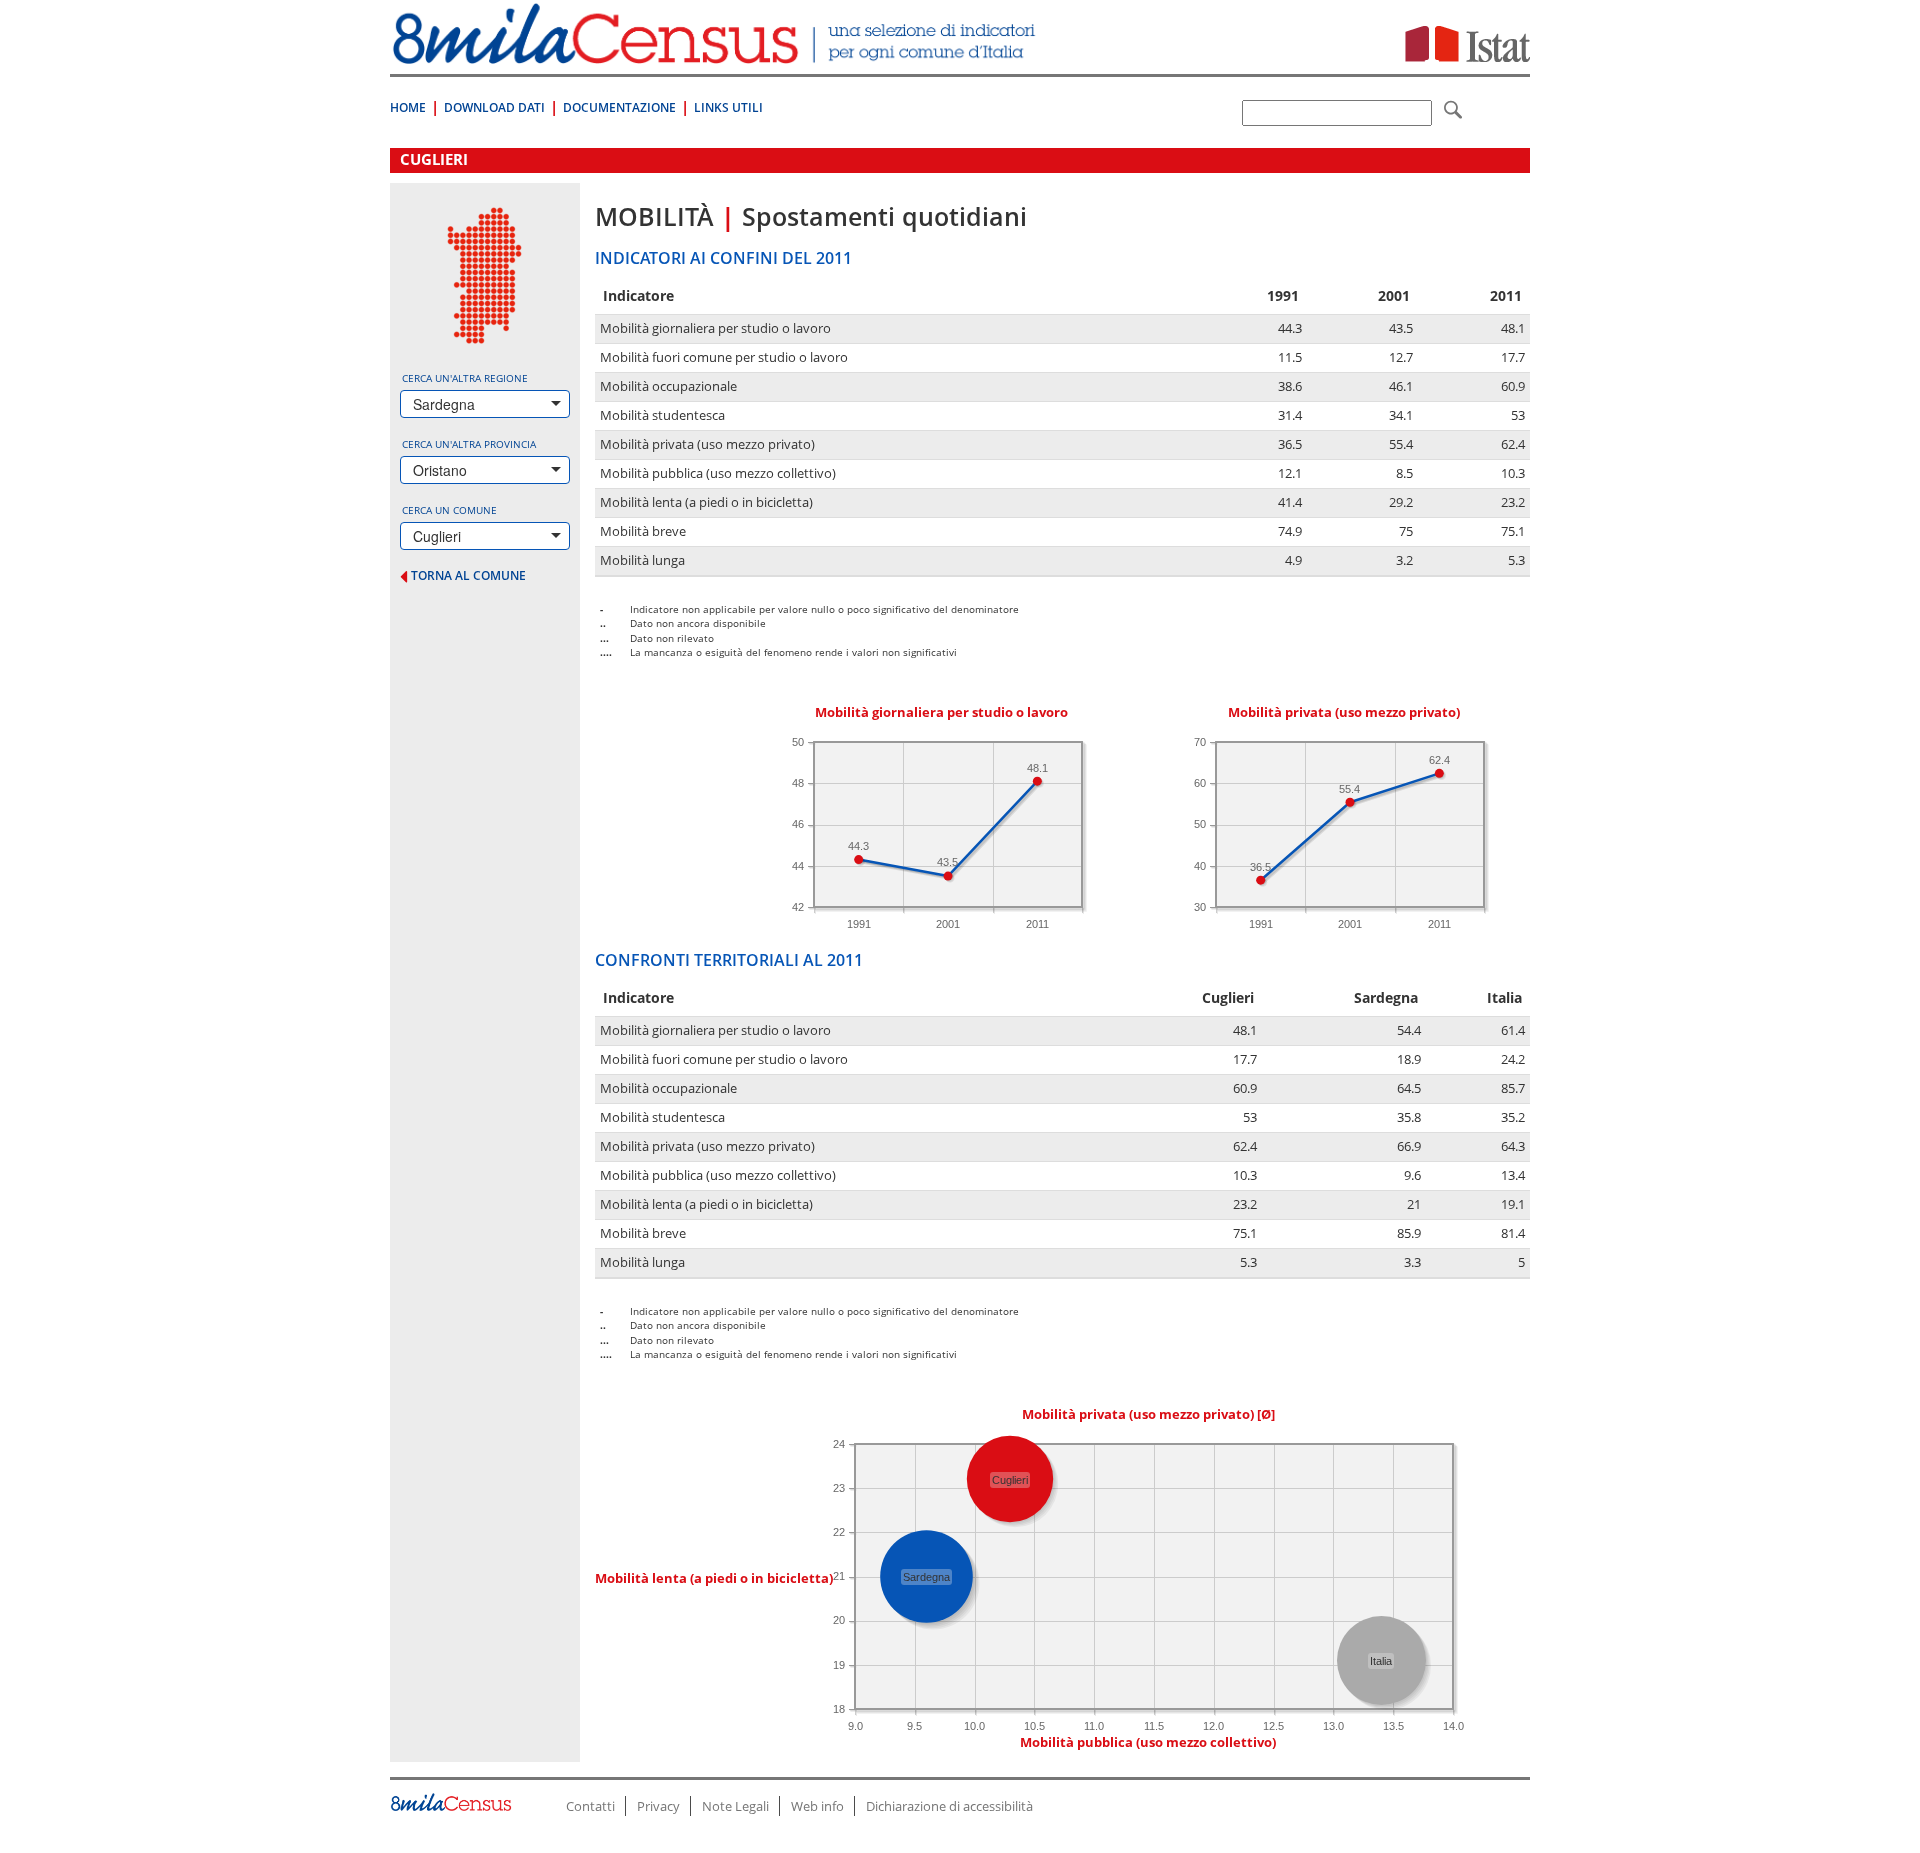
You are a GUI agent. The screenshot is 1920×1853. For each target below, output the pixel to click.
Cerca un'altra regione (465, 378)
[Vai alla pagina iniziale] (716, 53)
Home (408, 107)
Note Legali (735, 1806)
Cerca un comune (449, 510)
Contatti (590, 1806)
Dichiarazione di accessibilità (949, 1806)
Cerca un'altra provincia (469, 444)
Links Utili (728, 107)
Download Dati (494, 107)
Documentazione (619, 107)
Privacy (658, 1806)
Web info (817, 1806)
